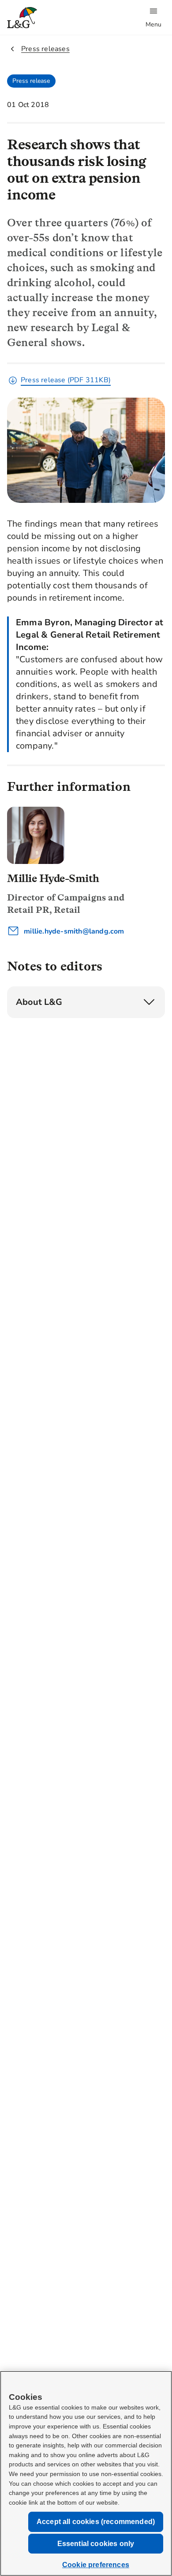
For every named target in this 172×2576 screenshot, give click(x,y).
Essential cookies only (96, 2544)
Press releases (45, 49)
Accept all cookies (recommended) (96, 2522)
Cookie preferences (96, 2565)
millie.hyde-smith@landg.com (73, 931)
